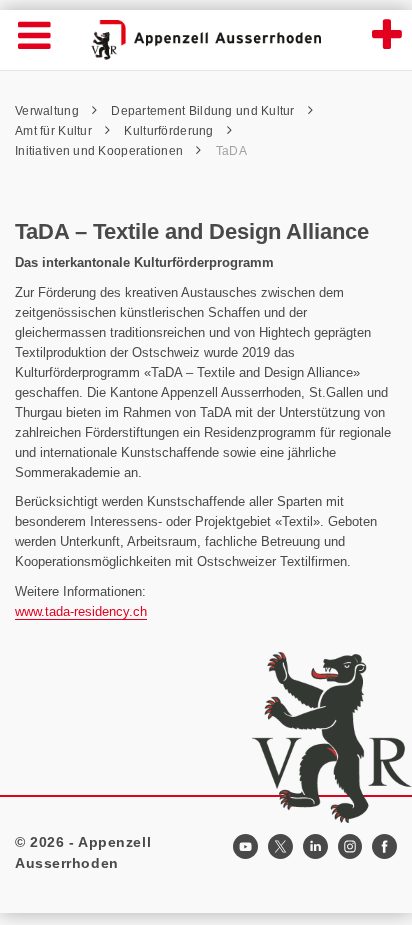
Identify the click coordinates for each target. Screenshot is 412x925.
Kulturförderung (170, 131)
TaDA (231, 151)
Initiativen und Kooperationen (100, 151)
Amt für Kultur (55, 131)
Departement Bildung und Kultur (204, 111)
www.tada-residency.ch (81, 611)
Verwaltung (48, 111)
